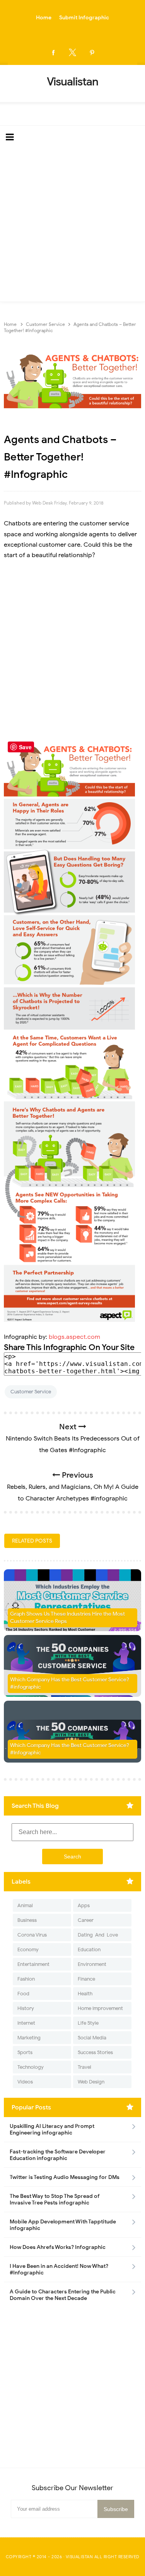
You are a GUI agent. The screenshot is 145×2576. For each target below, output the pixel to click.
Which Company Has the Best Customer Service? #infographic (70, 1684)
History (26, 2008)
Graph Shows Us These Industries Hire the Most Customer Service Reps (67, 1618)
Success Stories (95, 2052)
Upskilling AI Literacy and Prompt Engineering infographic (52, 2129)
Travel (84, 2067)
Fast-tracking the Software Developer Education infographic (58, 2155)
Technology (31, 2067)
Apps (84, 1905)
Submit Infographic (84, 18)
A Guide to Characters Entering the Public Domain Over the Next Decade (63, 2295)
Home (44, 18)
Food (23, 1994)
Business (27, 1920)
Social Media (92, 2038)
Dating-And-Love (98, 1935)
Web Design (91, 2082)
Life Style (88, 2023)
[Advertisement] (72, 225)
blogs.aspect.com (74, 1337)
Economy (28, 1949)
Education (89, 1949)
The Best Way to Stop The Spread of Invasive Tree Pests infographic (55, 2199)
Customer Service (31, 1392)
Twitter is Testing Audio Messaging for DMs (65, 2177)
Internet (26, 2023)
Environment (92, 1964)
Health (85, 1994)
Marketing (29, 2038)
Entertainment (33, 1964)
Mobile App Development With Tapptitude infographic (63, 2225)
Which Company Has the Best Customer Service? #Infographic (70, 1749)
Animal (25, 1905)
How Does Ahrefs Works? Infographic (58, 2247)
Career (86, 1920)
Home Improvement (100, 2008)
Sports (25, 2052)
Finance (86, 1979)
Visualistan (79, 2557)
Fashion (26, 1979)
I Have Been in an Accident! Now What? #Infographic (59, 2269)
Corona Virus (32, 1935)
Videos (25, 2082)
